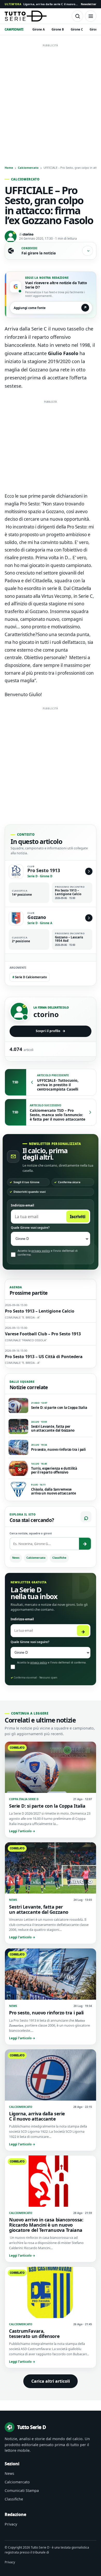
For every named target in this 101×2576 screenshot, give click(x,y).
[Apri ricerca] (77, 16)
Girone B (58, 29)
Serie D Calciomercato (30, 977)
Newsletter (89, 4)
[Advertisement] (51, 100)
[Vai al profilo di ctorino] (19, 1011)
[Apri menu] (91, 16)
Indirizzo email (23, 1205)
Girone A (39, 29)
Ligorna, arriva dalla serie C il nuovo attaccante (41, 4)
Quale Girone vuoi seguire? (30, 1228)
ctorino (28, 234)
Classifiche (59, 1558)
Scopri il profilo (51, 1031)
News (16, 1558)
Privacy (11, 2524)
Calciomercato (28, 168)
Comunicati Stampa (22, 2490)
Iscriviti (78, 1217)
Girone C (77, 29)
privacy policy (41, 1251)
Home (9, 168)
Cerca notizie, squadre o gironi (31, 1533)
